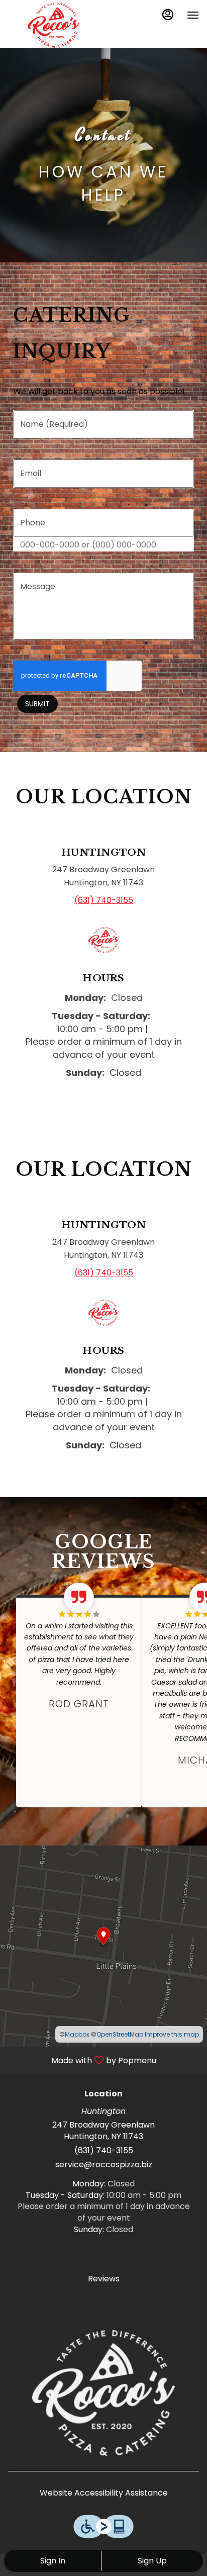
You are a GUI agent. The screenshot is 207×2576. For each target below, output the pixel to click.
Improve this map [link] (172, 2034)
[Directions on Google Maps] (103, 1946)
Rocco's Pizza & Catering (103, 2393)
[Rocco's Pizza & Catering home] (53, 25)
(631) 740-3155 (104, 2151)
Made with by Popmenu (82, 2060)
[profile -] (168, 15)
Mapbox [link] (77, 2034)
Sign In (53, 2561)
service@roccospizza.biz (104, 2165)
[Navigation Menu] (193, 15)
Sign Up (152, 2561)
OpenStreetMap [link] (120, 2034)
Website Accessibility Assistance (104, 2493)
